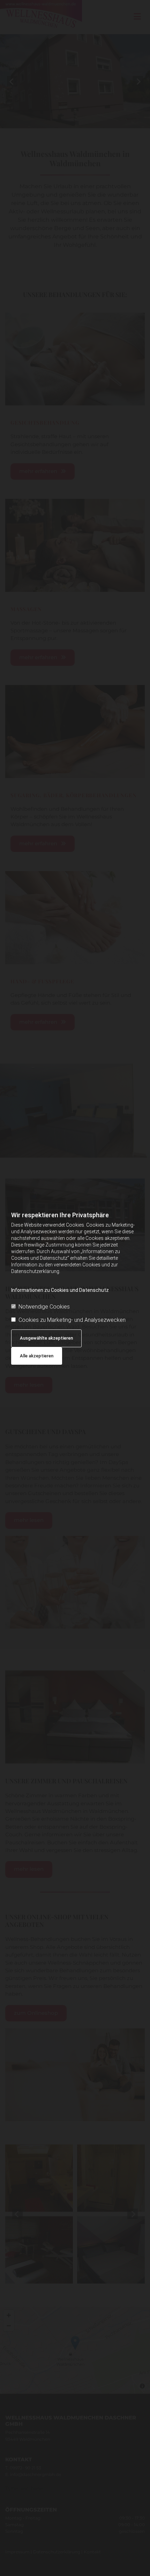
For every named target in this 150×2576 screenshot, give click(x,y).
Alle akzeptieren (37, 1356)
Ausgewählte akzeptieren (46, 1338)
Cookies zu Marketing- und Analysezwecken (72, 1320)
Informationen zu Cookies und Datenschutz (60, 1290)
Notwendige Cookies (44, 1307)
